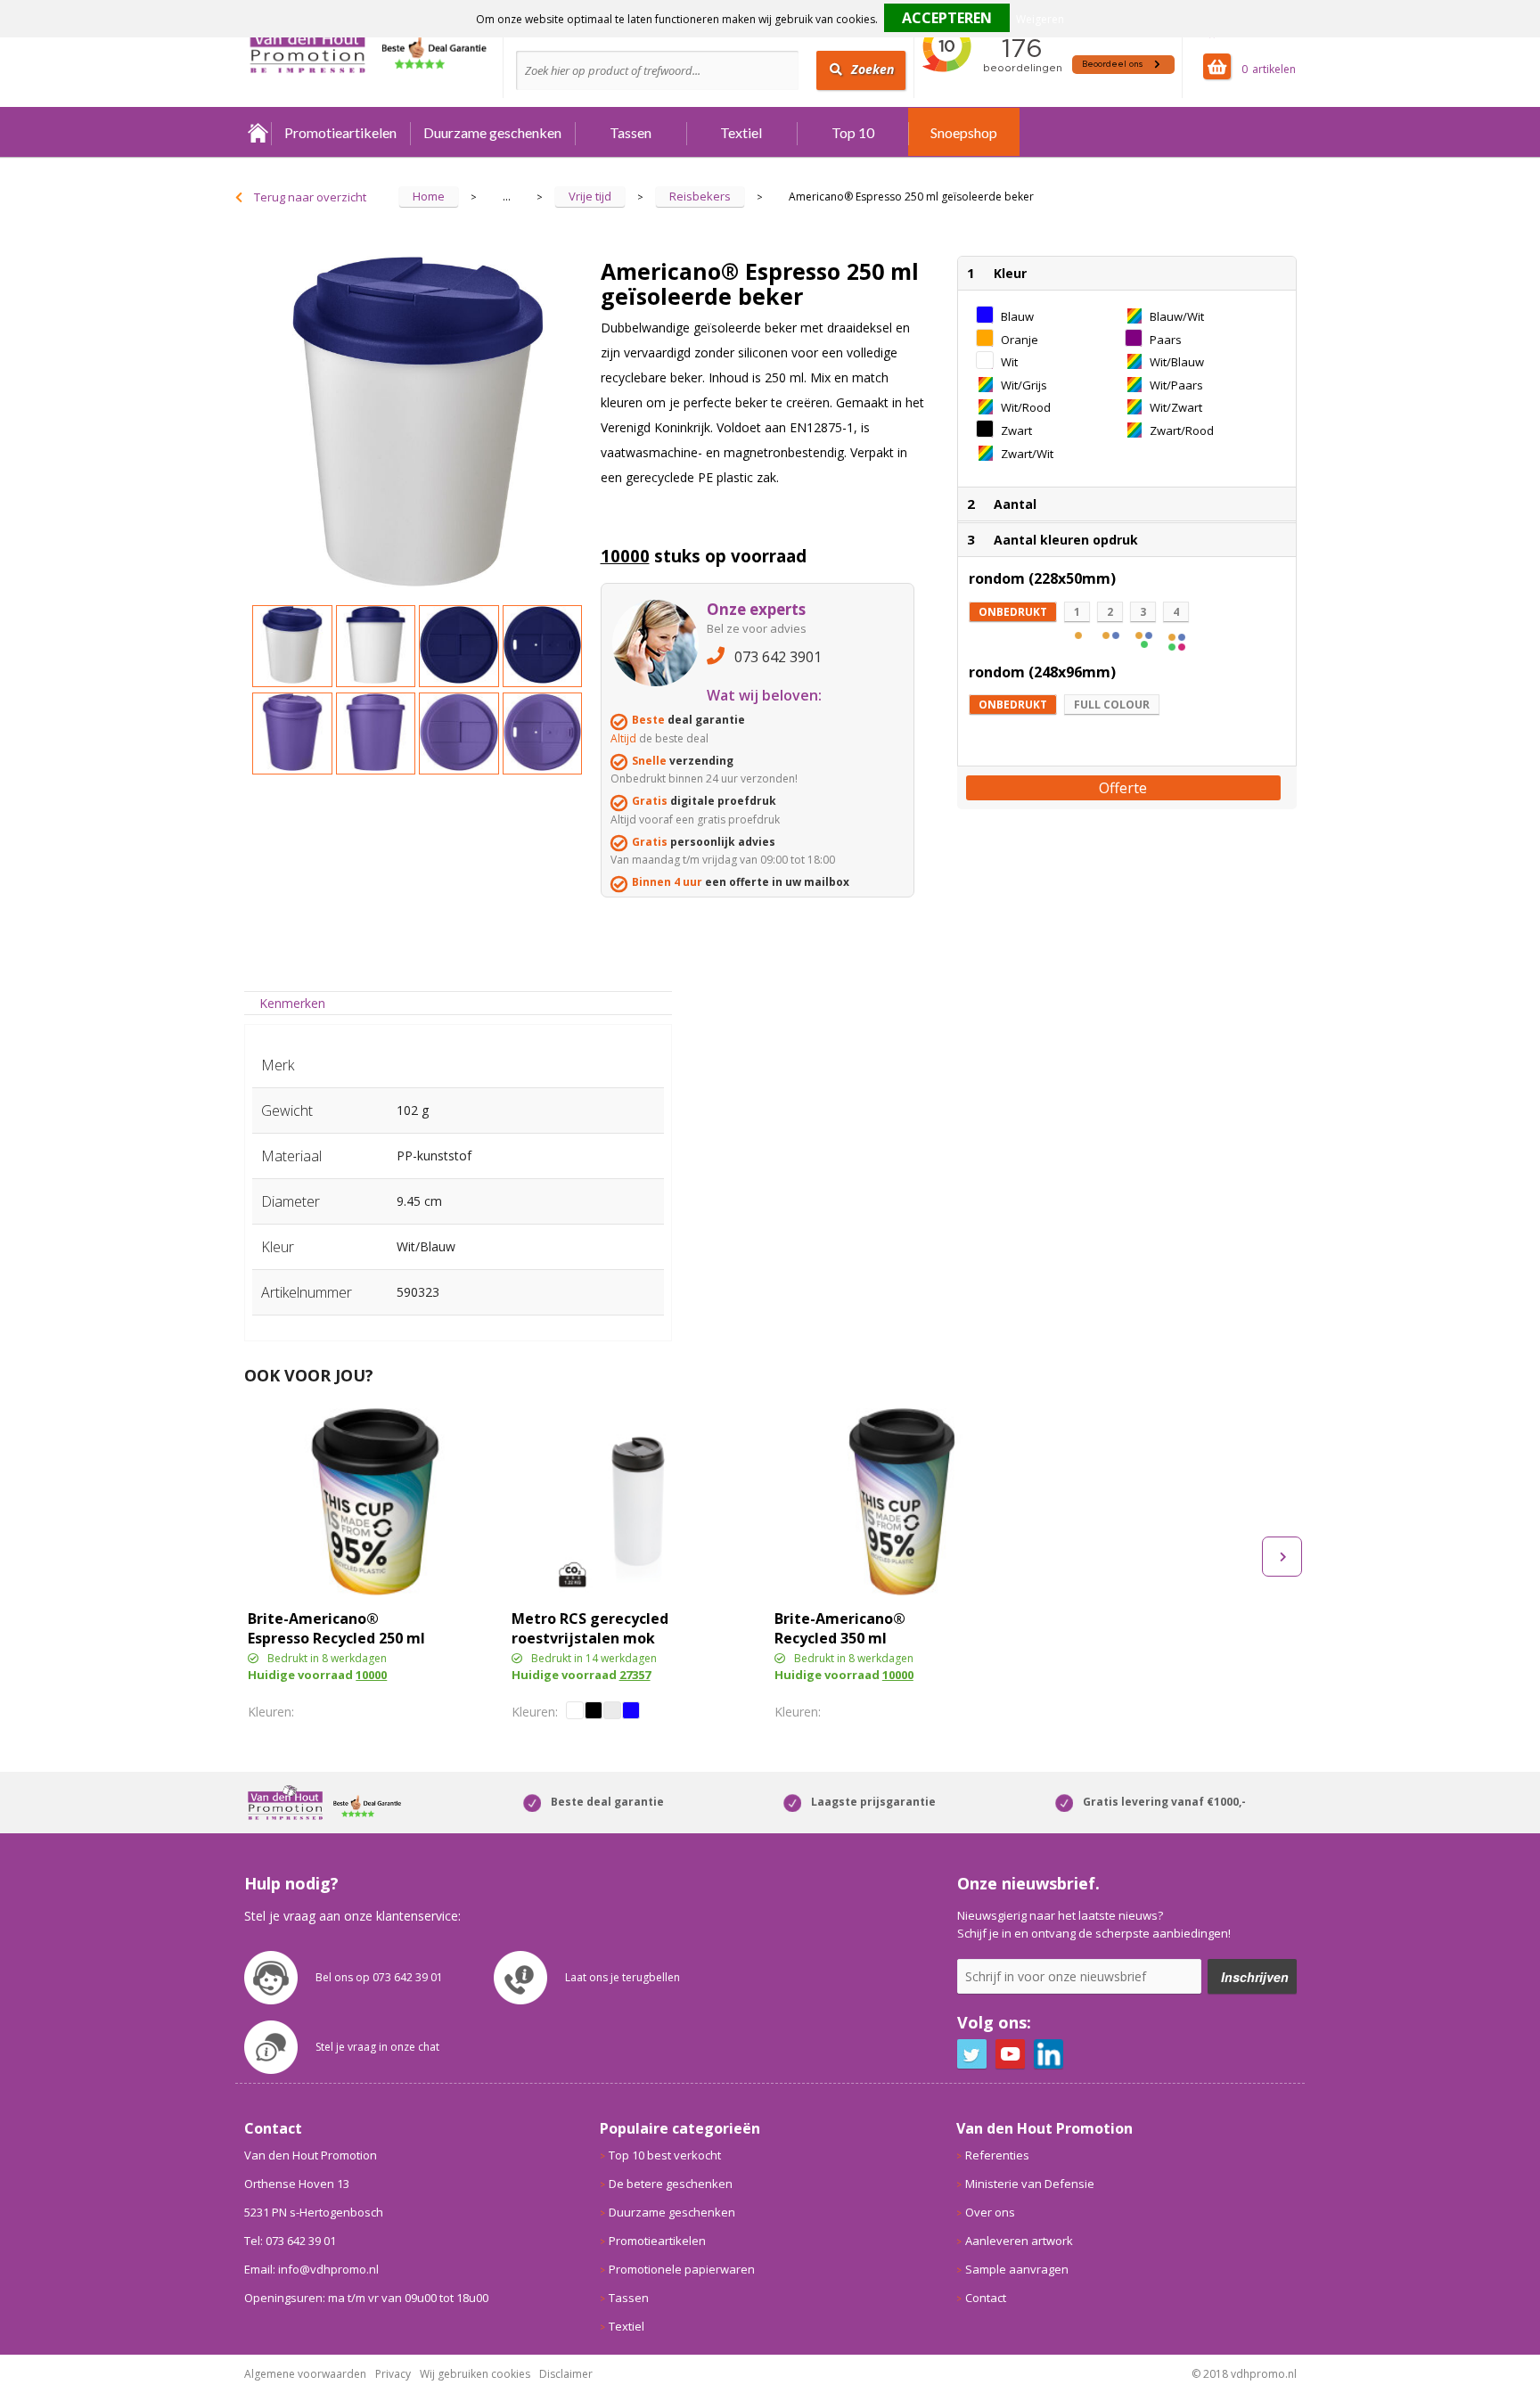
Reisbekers (700, 196)
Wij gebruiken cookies (475, 2374)
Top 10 (853, 132)
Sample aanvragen (1017, 2269)
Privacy (393, 2374)
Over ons (990, 2212)
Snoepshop (964, 132)
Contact (986, 2298)
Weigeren (1040, 19)
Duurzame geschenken (492, 132)
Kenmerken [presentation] (292, 1003)
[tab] (293, 1003)
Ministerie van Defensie (1030, 2184)
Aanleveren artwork (1019, 2241)
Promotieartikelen (340, 132)
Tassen (631, 132)
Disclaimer (566, 2374)
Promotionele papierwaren (682, 2269)
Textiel (741, 132)
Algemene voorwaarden (305, 2374)
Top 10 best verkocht (665, 2155)
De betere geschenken (671, 2184)
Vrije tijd (590, 196)
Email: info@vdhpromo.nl (311, 2269)
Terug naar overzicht (310, 197)
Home (258, 132)
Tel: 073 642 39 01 (290, 2241)
